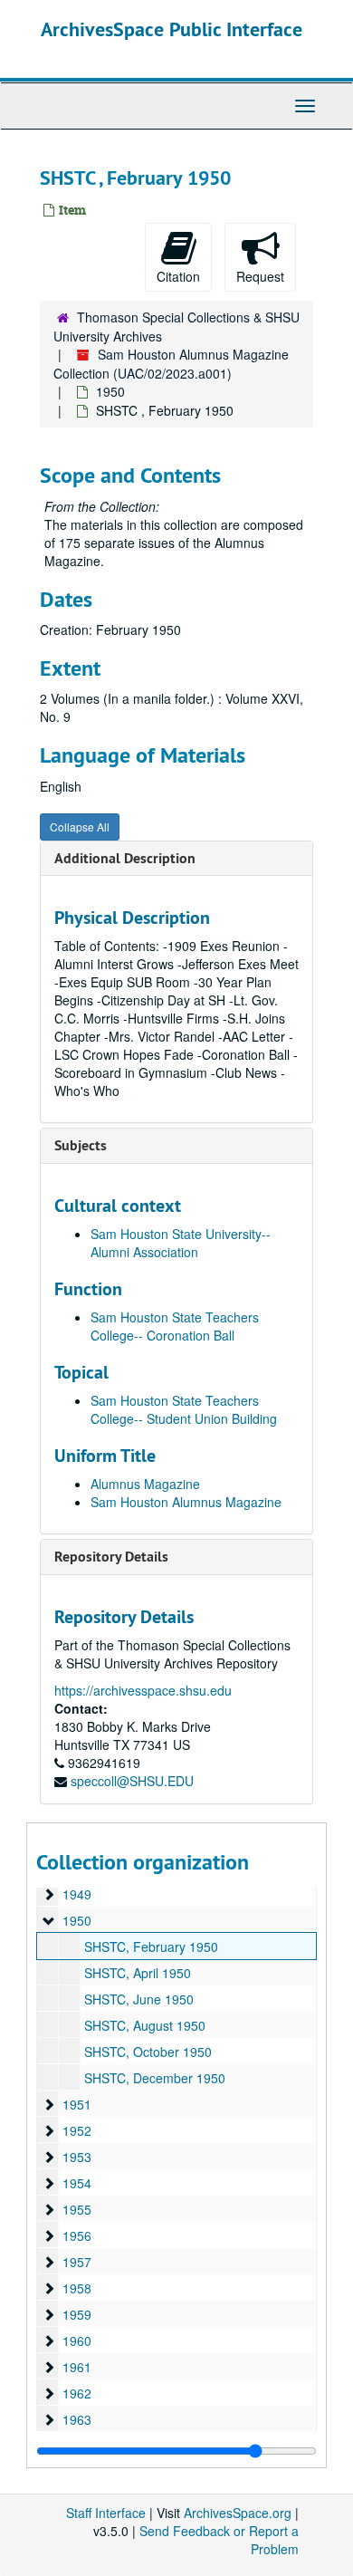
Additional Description (125, 858)
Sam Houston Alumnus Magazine (186, 1502)
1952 (77, 2130)
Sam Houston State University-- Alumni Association (181, 1243)
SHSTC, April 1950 (138, 1973)
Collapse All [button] (80, 827)
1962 (77, 2393)
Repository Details (111, 1557)
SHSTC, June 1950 (139, 1999)
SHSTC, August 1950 (145, 2025)
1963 (77, 2419)
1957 (77, 2262)
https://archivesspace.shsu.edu (143, 1690)
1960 (77, 2341)
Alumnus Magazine (145, 1484)
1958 (77, 2288)
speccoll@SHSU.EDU (132, 1781)
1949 (77, 1894)
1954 (77, 2183)
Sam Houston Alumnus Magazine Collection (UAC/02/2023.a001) (171, 364)
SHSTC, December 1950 (155, 2078)
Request (260, 276)
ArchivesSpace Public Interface (172, 29)
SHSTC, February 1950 (151, 1946)
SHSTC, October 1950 (148, 2052)
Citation (178, 276)
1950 (110, 391)
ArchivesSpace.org (238, 2513)
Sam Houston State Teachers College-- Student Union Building (184, 1409)
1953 (77, 2157)
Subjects (81, 1145)
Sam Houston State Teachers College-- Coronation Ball (175, 1326)
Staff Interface (106, 2513)
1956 (77, 2235)
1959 (77, 2314)
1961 (77, 2367)
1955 (77, 2209)
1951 (77, 2104)
